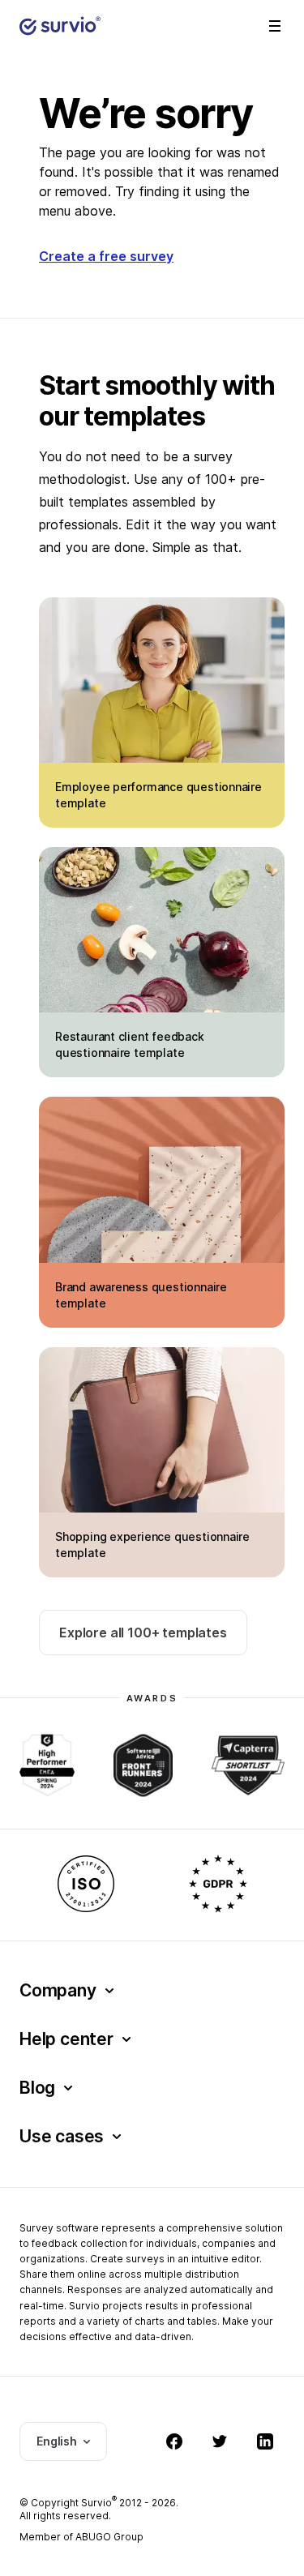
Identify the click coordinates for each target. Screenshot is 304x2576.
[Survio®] (60, 26)
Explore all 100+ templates (143, 1632)
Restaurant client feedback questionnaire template (130, 1044)
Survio (99, 2503)
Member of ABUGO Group (81, 2537)
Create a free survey (106, 256)
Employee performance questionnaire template (158, 795)
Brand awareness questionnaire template (141, 1295)
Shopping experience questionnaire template (152, 1545)
